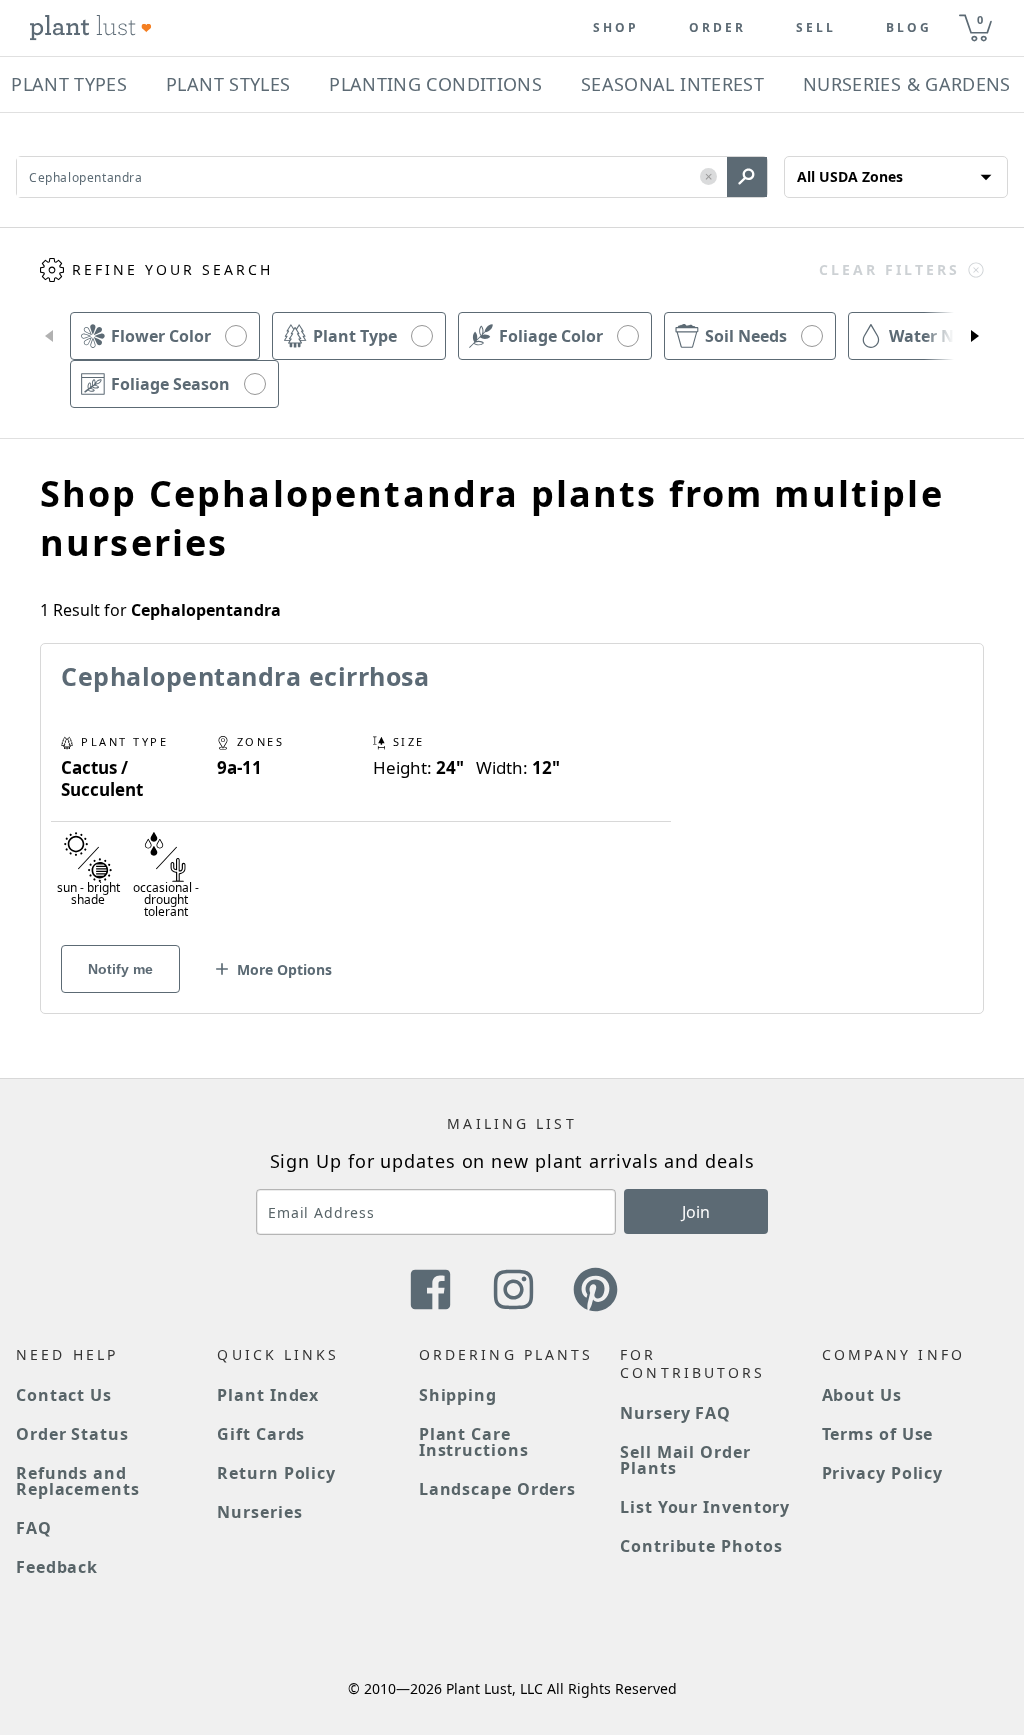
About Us (862, 1395)
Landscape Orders (497, 1489)
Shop (616, 28)
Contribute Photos (701, 1546)
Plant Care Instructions (474, 1442)
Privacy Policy (883, 1473)
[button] (708, 177)
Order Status (72, 1434)
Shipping (458, 1395)
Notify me (120, 969)
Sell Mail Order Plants (685, 1460)
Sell (816, 28)
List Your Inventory (705, 1507)
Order (717, 28)
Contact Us (64, 1395)
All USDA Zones (850, 176)
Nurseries (259, 1512)
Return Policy (276, 1473)
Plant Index (268, 1395)
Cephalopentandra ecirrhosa (245, 676)
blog (909, 28)
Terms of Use (878, 1434)
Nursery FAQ (675, 1413)
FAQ (34, 1528)
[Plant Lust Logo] (91, 28)
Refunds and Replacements (78, 1481)
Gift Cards (261, 1434)
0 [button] (980, 19)
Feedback (57, 1567)
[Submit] (747, 177)
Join (696, 1212)
